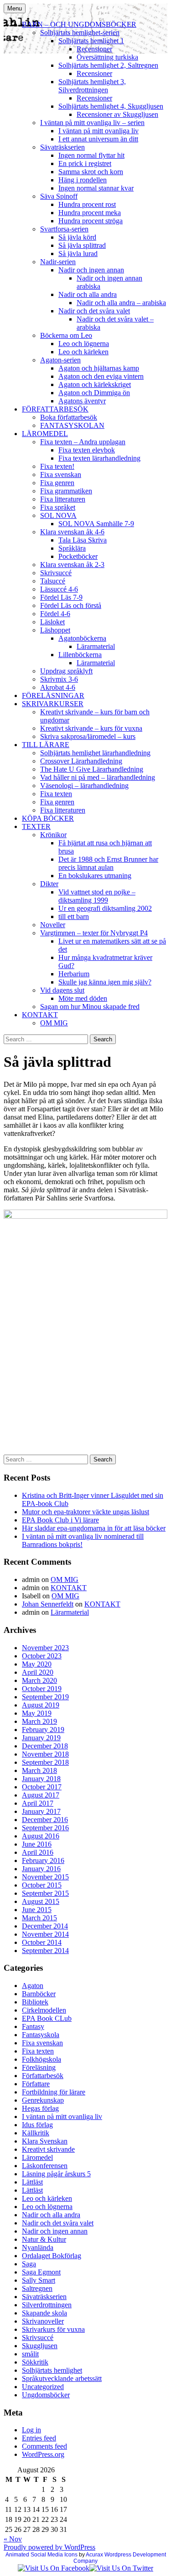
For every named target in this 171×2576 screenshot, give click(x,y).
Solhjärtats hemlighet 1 (91, 41)
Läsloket (52, 622)
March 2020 (39, 1680)
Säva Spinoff (59, 196)
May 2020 (37, 1664)
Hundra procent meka (90, 213)
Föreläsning (39, 2067)
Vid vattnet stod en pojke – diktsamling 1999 (97, 896)
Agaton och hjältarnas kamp (99, 368)
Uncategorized (43, 2387)
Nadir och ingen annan (91, 270)
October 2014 (42, 1942)
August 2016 (41, 1836)
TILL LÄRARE (46, 745)
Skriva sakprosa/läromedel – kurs (88, 736)
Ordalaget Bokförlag (52, 2256)
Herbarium (74, 974)
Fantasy (33, 2026)
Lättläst (32, 2182)
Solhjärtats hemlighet (52, 2370)
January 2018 (41, 1779)
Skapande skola (44, 2313)
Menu (15, 8)
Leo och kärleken (83, 352)
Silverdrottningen (47, 2305)
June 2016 (37, 1844)
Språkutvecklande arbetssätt (62, 2378)
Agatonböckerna (82, 638)
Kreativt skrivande (48, 2149)
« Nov (13, 2539)
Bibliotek (35, 2002)
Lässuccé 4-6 (59, 589)
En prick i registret (85, 163)
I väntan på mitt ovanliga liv (98, 131)
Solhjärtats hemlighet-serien (80, 33)
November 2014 (45, 1934)
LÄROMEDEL (45, 434)
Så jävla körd (77, 237)
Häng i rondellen (83, 180)
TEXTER (36, 826)
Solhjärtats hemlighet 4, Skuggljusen (111, 106)
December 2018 (45, 1746)
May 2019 (37, 1713)
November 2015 (45, 1877)
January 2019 (41, 1738)
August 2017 (41, 1795)
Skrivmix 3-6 (59, 679)
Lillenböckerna (80, 655)
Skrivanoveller (43, 2321)
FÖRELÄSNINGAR (53, 695)
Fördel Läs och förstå (71, 605)
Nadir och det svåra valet (94, 311)
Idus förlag (37, 2125)
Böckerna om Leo (66, 335)
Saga (29, 2264)
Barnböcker (39, 1994)
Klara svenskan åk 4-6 (72, 532)
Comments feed (44, 2446)
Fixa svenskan (61, 475)
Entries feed (39, 2438)
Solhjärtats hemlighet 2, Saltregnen (108, 65)
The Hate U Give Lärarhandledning (92, 769)
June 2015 (37, 1910)
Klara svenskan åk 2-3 (72, 565)
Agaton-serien (60, 360)
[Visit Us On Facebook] (54, 2568)
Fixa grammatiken (66, 491)
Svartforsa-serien (64, 229)
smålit (30, 2354)
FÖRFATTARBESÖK (55, 409)
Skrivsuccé (56, 573)
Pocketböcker (78, 556)
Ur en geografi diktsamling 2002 (105, 908)
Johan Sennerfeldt (48, 1604)
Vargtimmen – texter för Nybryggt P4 (94, 933)
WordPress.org (43, 2454)
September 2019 (45, 1697)
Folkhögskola (41, 2059)
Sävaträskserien (62, 147)
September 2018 (45, 1762)
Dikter (49, 884)
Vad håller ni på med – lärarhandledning (98, 777)
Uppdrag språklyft (66, 671)
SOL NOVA (58, 515)
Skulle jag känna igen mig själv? (105, 982)
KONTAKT (40, 1015)
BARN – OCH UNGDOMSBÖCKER (79, 24)
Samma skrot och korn (91, 172)
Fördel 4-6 (55, 614)
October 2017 (42, 1787)
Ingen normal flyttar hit (91, 155)
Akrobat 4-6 (58, 687)
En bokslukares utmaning (95, 876)
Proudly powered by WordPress (49, 2547)
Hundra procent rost (87, 204)
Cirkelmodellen (44, 2010)
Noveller (53, 925)
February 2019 (43, 1730)
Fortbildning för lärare (54, 2092)
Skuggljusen (40, 2346)
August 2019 (41, 1705)
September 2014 (45, 1951)
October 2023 (42, 1656)
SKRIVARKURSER (53, 704)
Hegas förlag (40, 2108)
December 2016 (45, 1820)
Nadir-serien (58, 262)
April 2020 (38, 1672)
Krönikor (53, 835)
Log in (31, 2430)
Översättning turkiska (107, 57)
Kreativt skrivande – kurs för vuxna (91, 728)
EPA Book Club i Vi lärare (60, 1520)
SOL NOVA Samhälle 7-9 (96, 524)
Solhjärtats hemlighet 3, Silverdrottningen (92, 86)
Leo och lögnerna (84, 344)
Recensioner (94, 49)
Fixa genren (57, 483)
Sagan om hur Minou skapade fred (90, 1007)
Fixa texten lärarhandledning (99, 458)
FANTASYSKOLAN (72, 425)
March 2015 (39, 1918)
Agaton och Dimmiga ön (94, 393)
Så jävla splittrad (82, 245)
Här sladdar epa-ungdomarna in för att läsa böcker (94, 1528)
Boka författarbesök (69, 417)
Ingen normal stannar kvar (96, 188)
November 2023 (45, 1648)
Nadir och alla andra (88, 294)
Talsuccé (53, 581)
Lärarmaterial (96, 646)
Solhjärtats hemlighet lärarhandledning (95, 753)
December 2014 (45, 1926)
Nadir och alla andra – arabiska (121, 303)
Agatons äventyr (82, 401)
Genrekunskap (43, 2100)
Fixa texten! (57, 466)
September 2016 (45, 1828)
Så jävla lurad (78, 254)
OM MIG (54, 1023)
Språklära (72, 548)
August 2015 (41, 1901)
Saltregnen (37, 2288)
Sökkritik (35, 2362)
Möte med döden (83, 998)
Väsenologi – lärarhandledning (84, 786)
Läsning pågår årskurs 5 (56, 2174)
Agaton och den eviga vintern (101, 376)
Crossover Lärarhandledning (81, 761)
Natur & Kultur (44, 2239)
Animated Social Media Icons (41, 2555)
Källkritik (36, 2133)
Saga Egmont (41, 2272)
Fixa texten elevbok (87, 450)
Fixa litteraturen (63, 499)
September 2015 (45, 1893)
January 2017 (41, 1811)
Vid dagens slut (62, 990)
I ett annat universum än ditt (98, 139)
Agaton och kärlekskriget (95, 384)
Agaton (33, 1986)
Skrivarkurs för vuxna (53, 2329)
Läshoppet (55, 630)
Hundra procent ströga (91, 221)
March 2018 (39, 1770)
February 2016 (43, 1860)
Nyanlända (38, 2247)
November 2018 (45, 1754)
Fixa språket (58, 507)
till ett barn (74, 916)
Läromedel (37, 2157)
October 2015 (42, 1885)
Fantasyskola (41, 2035)
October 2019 (42, 1689)
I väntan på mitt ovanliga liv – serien (92, 123)
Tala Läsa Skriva (83, 540)
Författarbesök (43, 2076)
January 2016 (41, 1869)
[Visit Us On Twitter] (121, 2568)
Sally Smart (39, 2280)
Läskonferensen (45, 2166)
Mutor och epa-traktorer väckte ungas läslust (85, 1512)
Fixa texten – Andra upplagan (83, 442)
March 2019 (39, 1721)
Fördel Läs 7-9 (61, 597)
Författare (36, 2084)
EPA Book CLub (47, 2018)
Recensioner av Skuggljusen (117, 114)
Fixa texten (56, 794)
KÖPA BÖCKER (48, 818)
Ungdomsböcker (46, 2395)
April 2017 (38, 1803)
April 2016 (38, 1852)
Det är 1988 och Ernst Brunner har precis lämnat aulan (108, 863)
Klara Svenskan (45, 2141)
